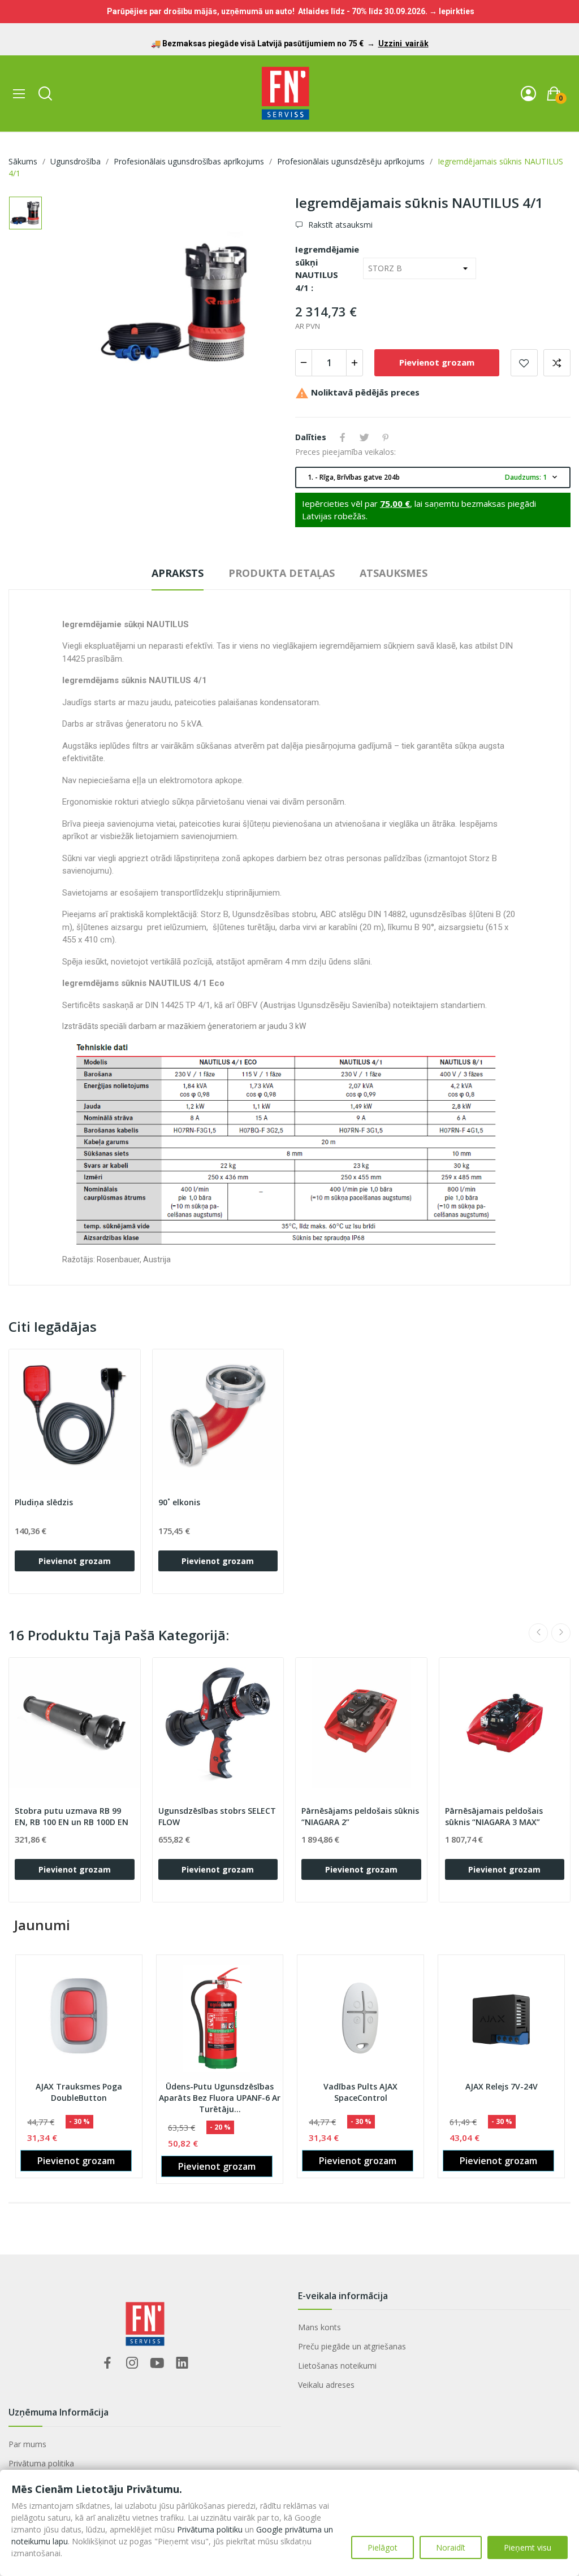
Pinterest (386, 437)
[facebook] (107, 2363)
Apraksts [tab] (178, 573)
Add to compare (557, 363)
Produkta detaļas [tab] (282, 573)
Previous (538, 1633)
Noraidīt (451, 2547)
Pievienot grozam (437, 362)
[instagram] (132, 2363)
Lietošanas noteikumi (337, 2366)
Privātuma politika (41, 2463)
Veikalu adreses (326, 2385)
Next (561, 1633)
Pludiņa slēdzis (44, 1502)
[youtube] (157, 2363)
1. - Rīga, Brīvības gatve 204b (433, 477)
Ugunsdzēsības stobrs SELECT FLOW (217, 1816)
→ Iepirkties (452, 11)
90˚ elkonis (179, 1502)
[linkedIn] (182, 2363)
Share (343, 437)
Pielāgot (383, 2547)
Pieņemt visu (528, 2547)
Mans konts (319, 2327)
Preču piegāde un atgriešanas (352, 2346)
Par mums (27, 2444)
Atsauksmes (394, 573)
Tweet (364, 437)
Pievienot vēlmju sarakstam (524, 363)
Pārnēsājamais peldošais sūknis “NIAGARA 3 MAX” (494, 1816)
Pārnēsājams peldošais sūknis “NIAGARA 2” (360, 1816)
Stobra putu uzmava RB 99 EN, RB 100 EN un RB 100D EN (72, 1816)
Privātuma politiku (210, 2529)
